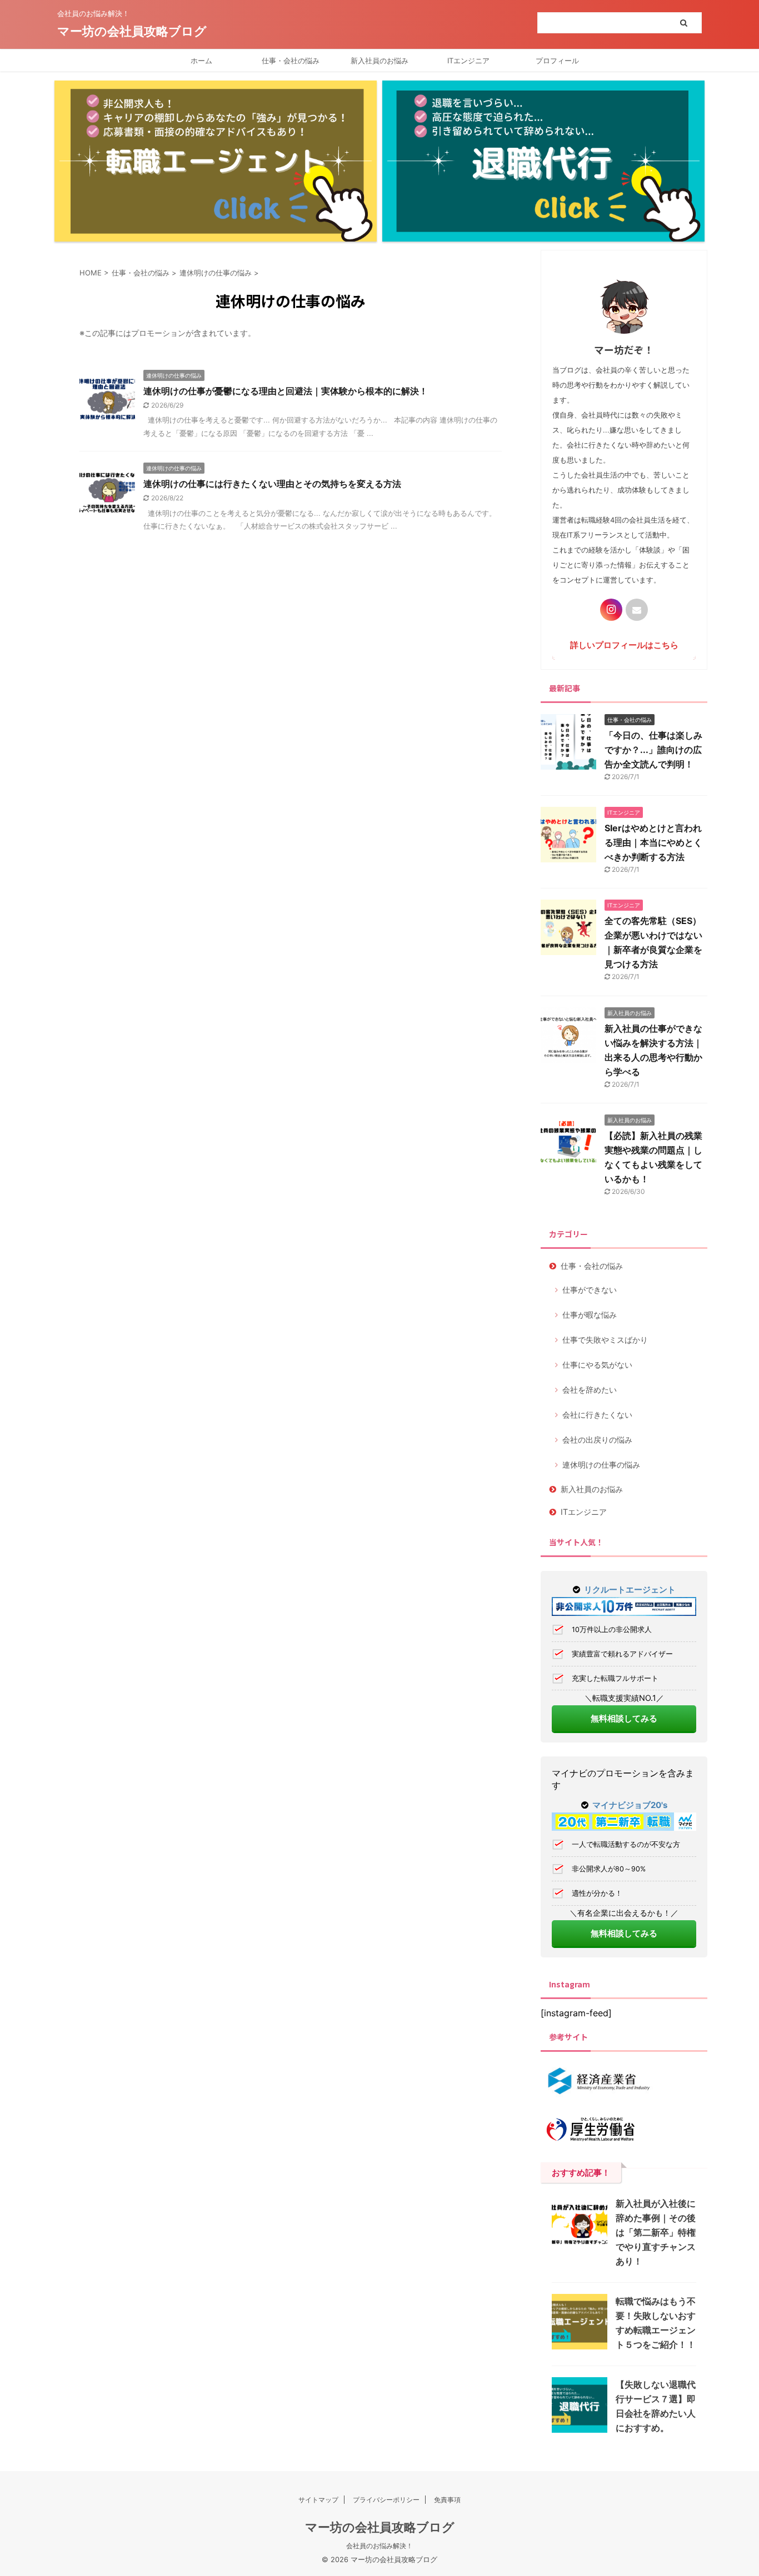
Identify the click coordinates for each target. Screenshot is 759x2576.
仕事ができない (590, 1290)
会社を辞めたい (590, 1390)
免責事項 (447, 2500)
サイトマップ (318, 2500)
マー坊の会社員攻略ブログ (132, 31)
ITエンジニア (468, 61)
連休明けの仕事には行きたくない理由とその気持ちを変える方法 (272, 484)
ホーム (201, 61)
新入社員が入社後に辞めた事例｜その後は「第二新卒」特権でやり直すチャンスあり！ (656, 2232)
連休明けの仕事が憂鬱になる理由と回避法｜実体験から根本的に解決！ (286, 391)
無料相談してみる (624, 1718)
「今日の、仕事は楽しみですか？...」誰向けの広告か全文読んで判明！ (653, 750)
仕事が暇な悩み (590, 1315)
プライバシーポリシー (386, 2500)
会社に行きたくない (597, 1415)
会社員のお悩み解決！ (379, 2546)
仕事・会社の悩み (291, 61)
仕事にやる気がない (597, 1365)
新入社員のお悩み (379, 61)
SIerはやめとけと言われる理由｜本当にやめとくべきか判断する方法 (653, 842)
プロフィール (557, 61)
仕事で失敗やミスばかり (605, 1340)
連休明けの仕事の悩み (601, 1465)
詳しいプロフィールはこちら (624, 645)
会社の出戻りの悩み (597, 1440)
